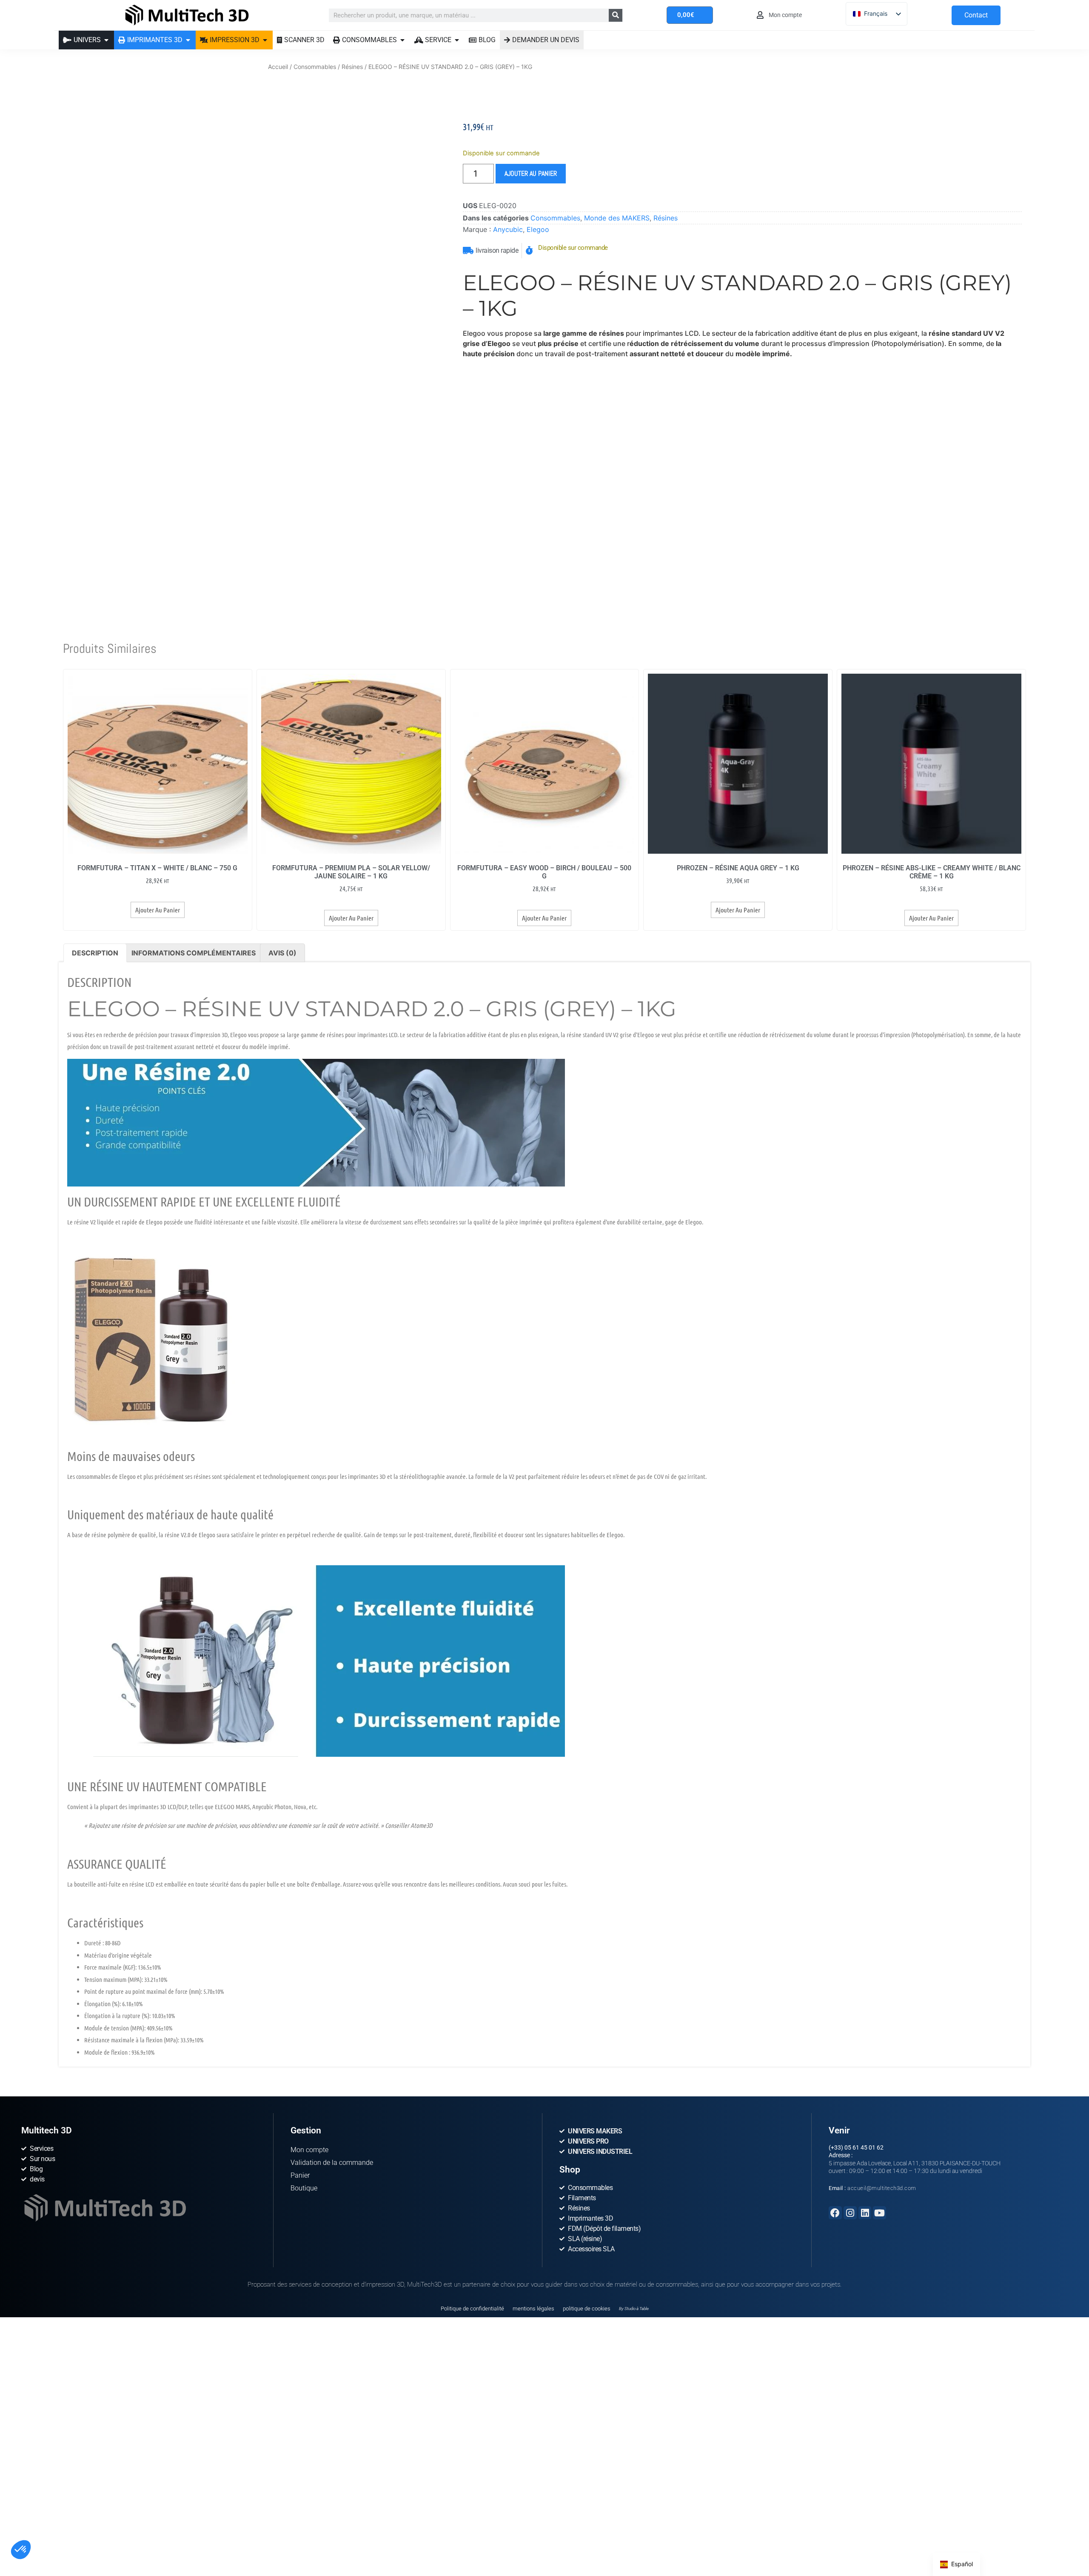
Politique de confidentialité (472, 2309)
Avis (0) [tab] (282, 953)
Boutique (304, 2188)
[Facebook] (835, 2213)
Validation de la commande (332, 2163)
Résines (352, 67)
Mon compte (309, 2150)
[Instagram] (850, 2213)
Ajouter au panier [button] (158, 910)
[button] (21, 2550)
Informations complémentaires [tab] (194, 953)
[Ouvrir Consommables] (402, 40)
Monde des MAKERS (617, 218)
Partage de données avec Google (63, 2499)
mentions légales (533, 2309)
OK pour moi (157, 2533)
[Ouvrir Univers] (106, 40)
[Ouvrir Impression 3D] (265, 40)
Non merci (38, 2533)
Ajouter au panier (531, 173)
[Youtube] (879, 2213)
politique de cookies (587, 2309)
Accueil (278, 67)
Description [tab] (95, 953)
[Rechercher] (616, 15)
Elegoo (538, 229)
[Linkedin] (865, 2213)
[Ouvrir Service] (457, 40)
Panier (300, 2175)
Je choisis (98, 2533)
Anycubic (508, 229)
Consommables (315, 67)
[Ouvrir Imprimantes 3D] (188, 40)
